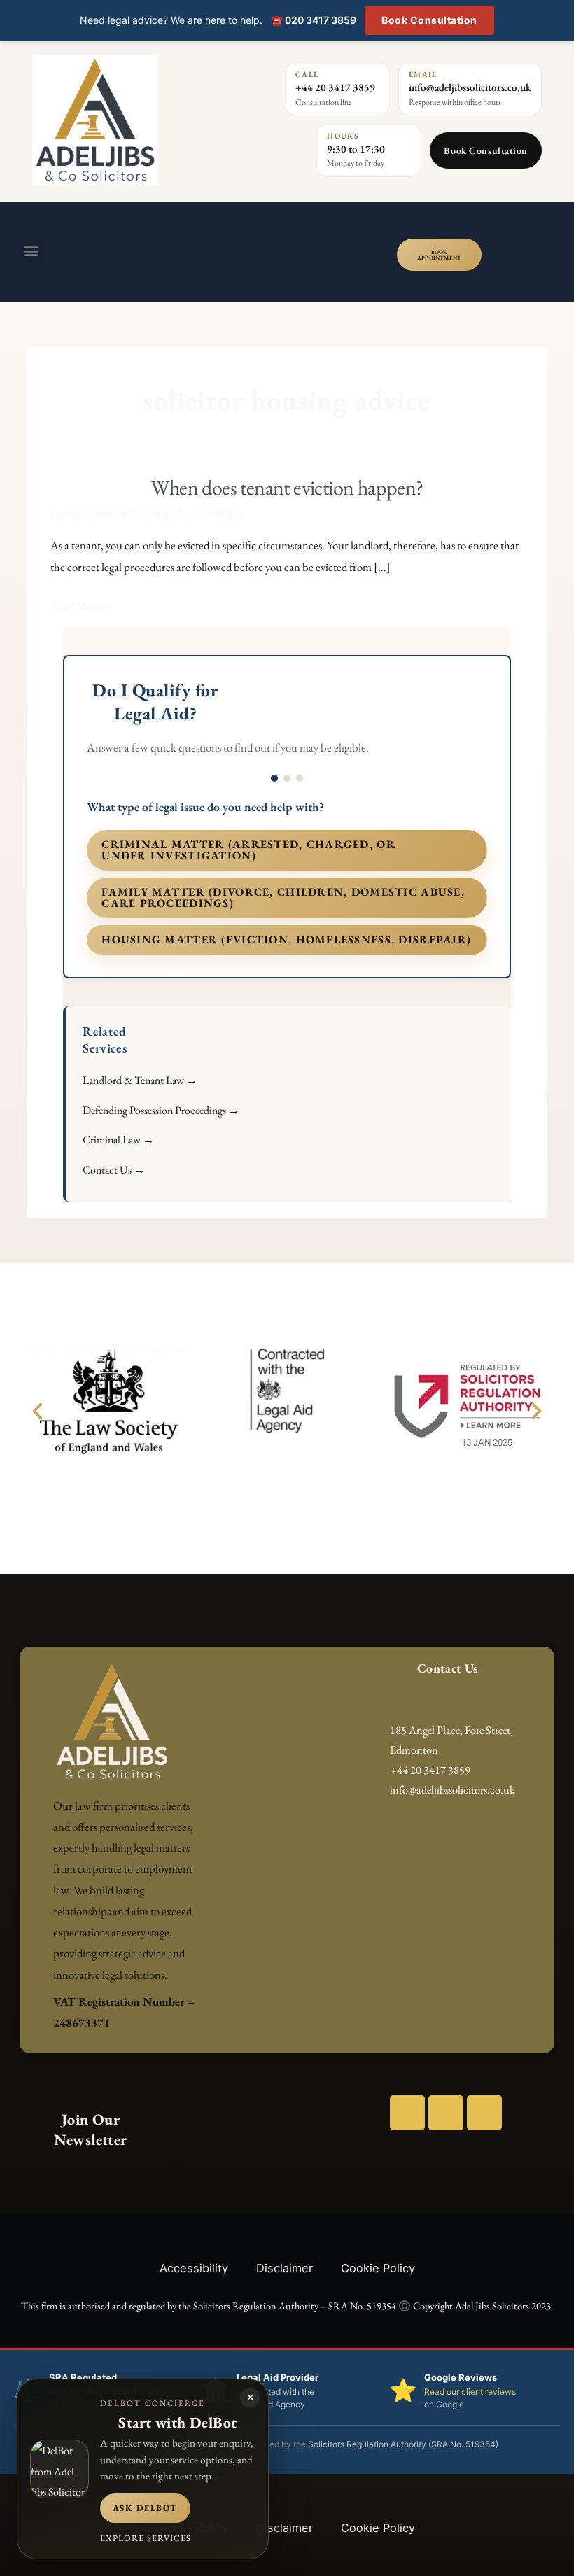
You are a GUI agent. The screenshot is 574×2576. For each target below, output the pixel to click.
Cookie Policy (378, 2268)
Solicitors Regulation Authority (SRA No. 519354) (403, 2444)
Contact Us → (114, 1170)
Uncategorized (165, 513)
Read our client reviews (470, 2392)
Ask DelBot (145, 2508)
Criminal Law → (118, 1140)
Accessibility (194, 2268)
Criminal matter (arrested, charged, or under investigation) (248, 850)
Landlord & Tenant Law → (140, 1080)
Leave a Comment (88, 513)
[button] (31, 251)
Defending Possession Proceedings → (161, 1110)
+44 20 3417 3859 (335, 87)
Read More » (80, 605)
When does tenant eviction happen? (287, 487)
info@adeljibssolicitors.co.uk (470, 87)
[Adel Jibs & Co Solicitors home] (124, 120)
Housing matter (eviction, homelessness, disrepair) (286, 939)
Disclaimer (285, 2268)
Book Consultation (429, 20)
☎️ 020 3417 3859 (314, 20)
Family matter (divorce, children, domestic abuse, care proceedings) (283, 898)
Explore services (146, 2538)
